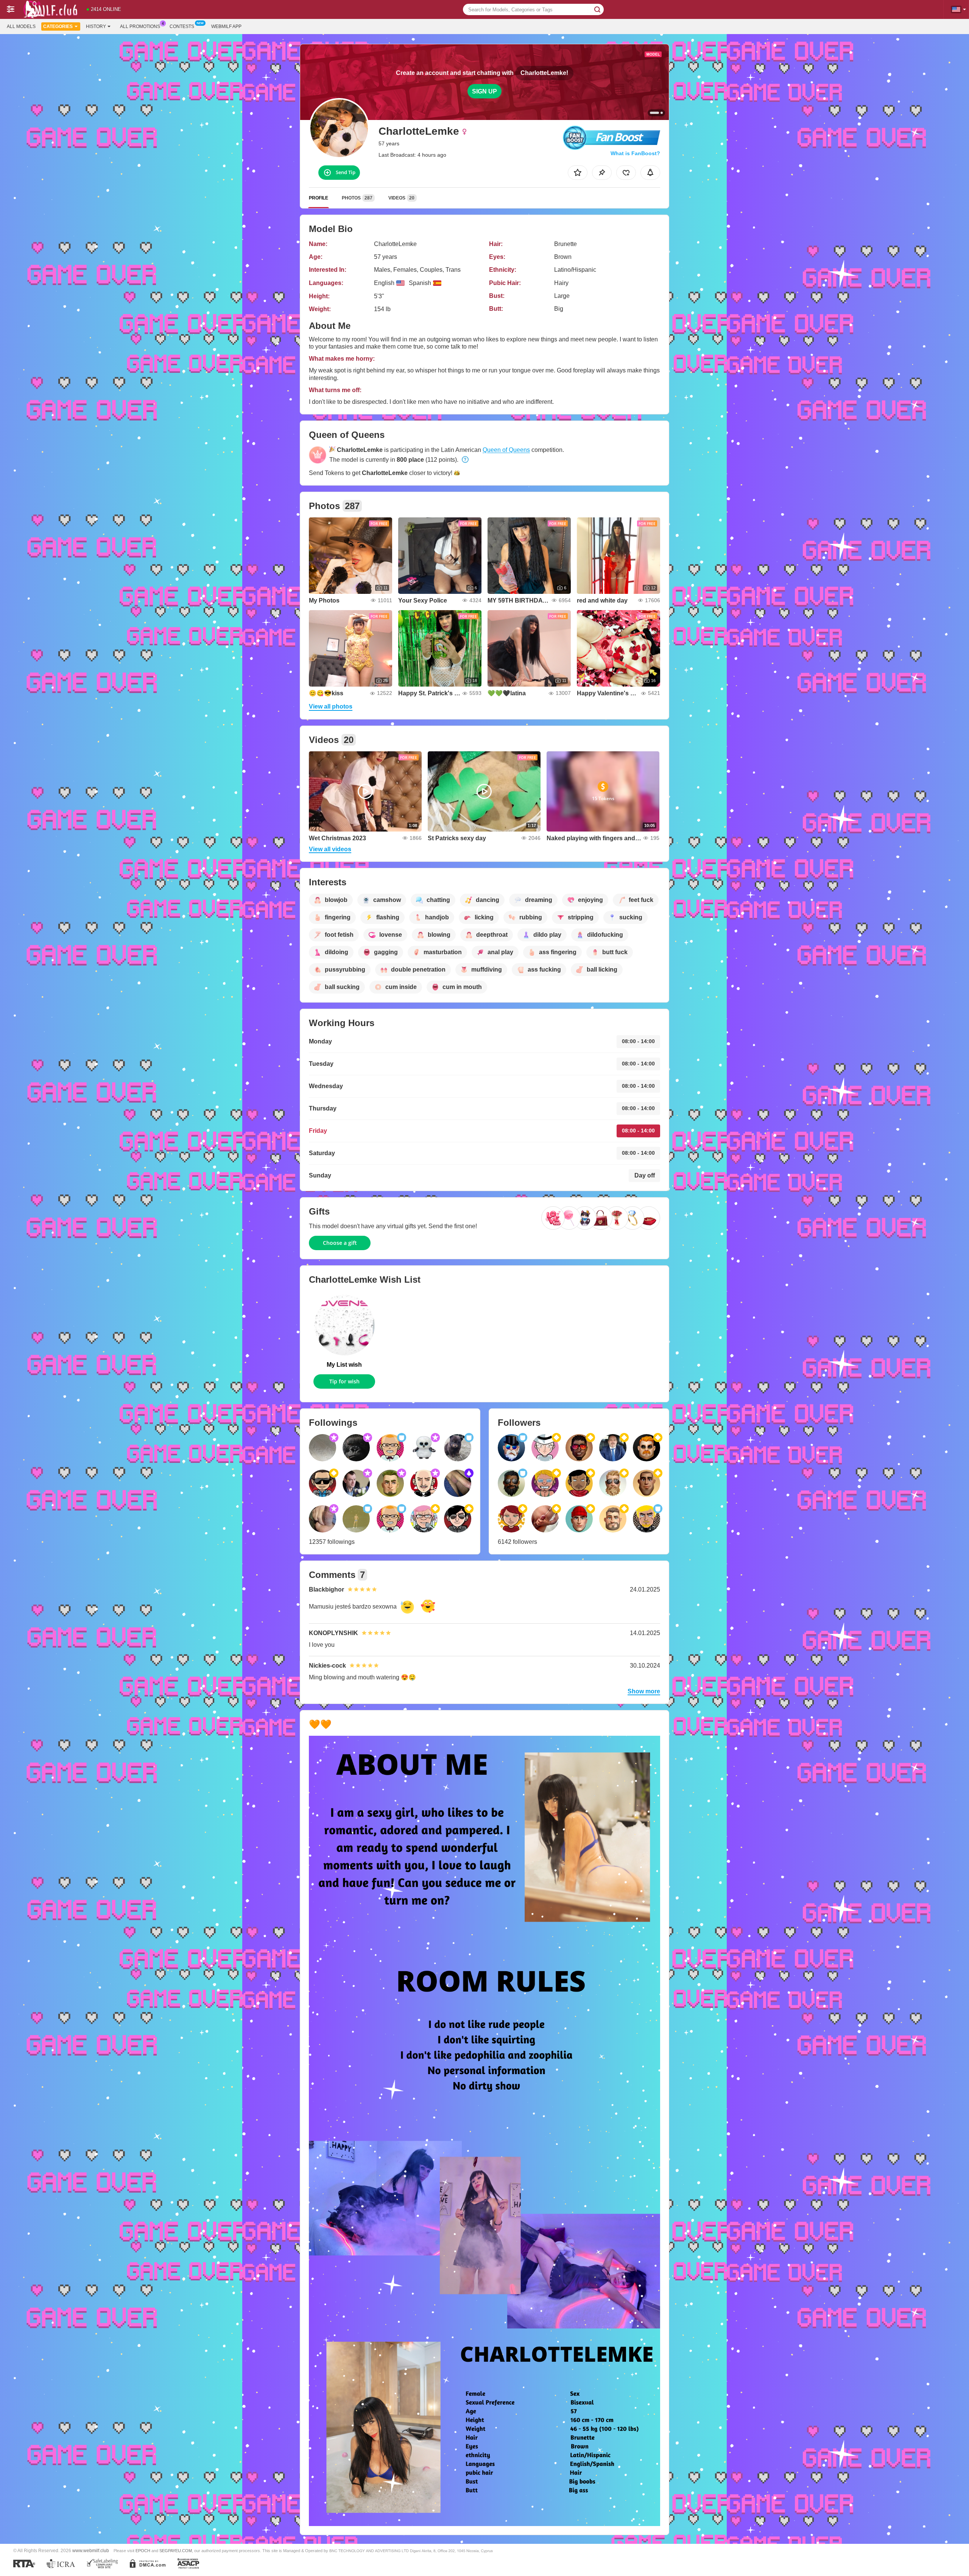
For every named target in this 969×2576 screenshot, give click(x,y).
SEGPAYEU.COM (176, 2551)
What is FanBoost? (635, 153)
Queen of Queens (506, 450)
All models (21, 26)
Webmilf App (226, 26)
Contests (182, 26)
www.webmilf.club (91, 2550)
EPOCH (143, 2551)
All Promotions (140, 26)
